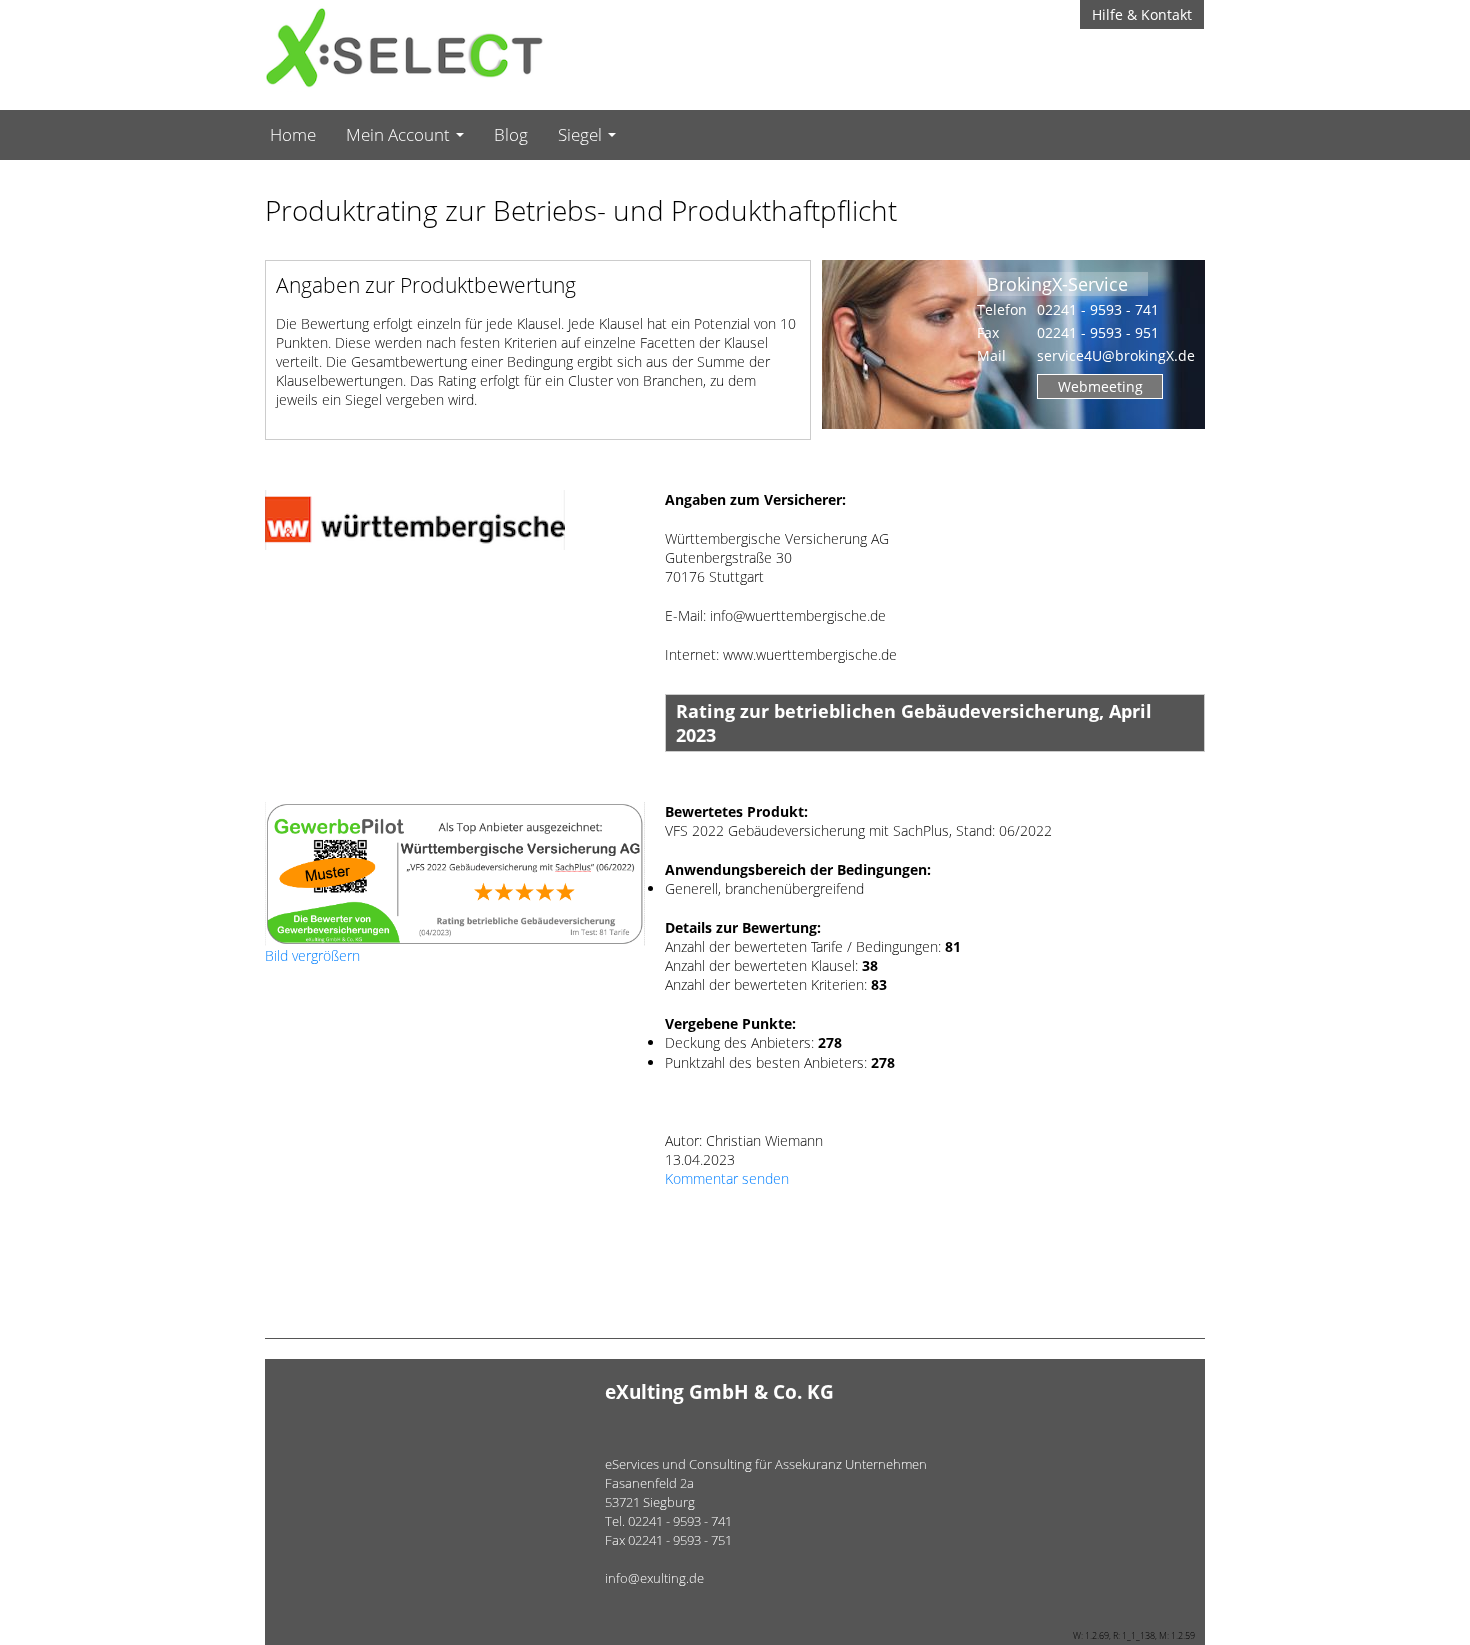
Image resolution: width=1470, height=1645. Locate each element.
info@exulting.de (654, 1578)
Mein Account (400, 134)
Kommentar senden (727, 1178)
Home (293, 134)
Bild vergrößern (312, 955)
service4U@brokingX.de (1116, 355)
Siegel (582, 134)
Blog (511, 134)
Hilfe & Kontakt (1142, 14)
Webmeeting (1100, 386)
